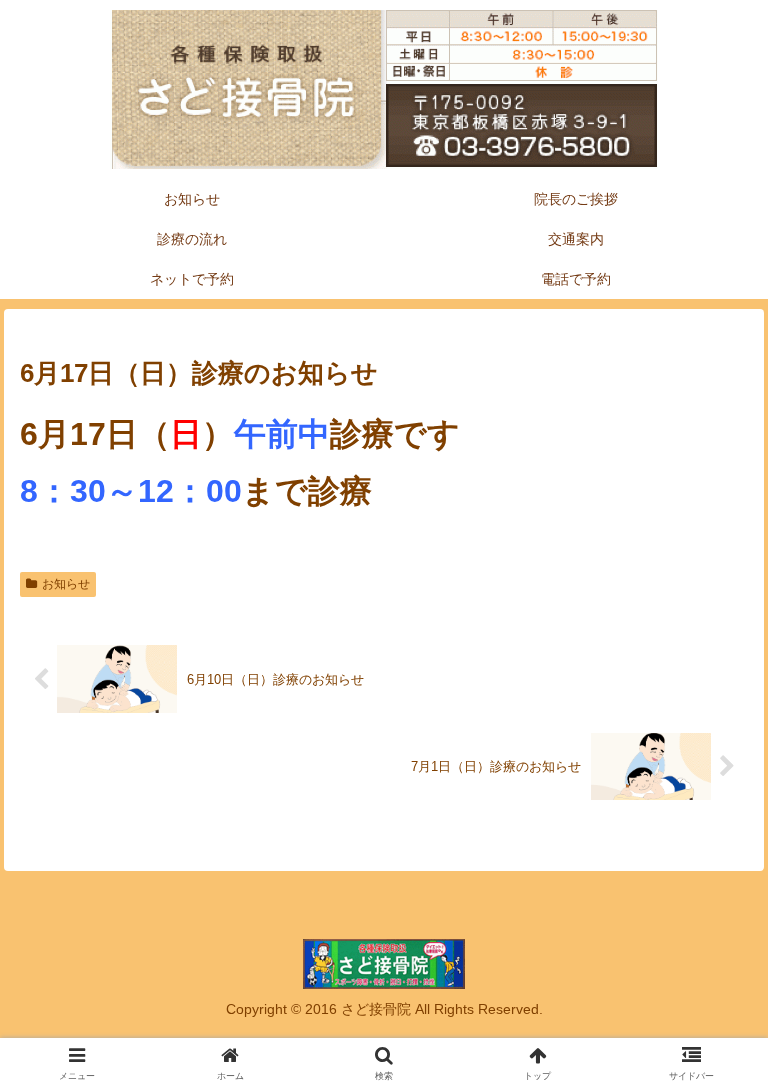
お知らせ (66, 584)
